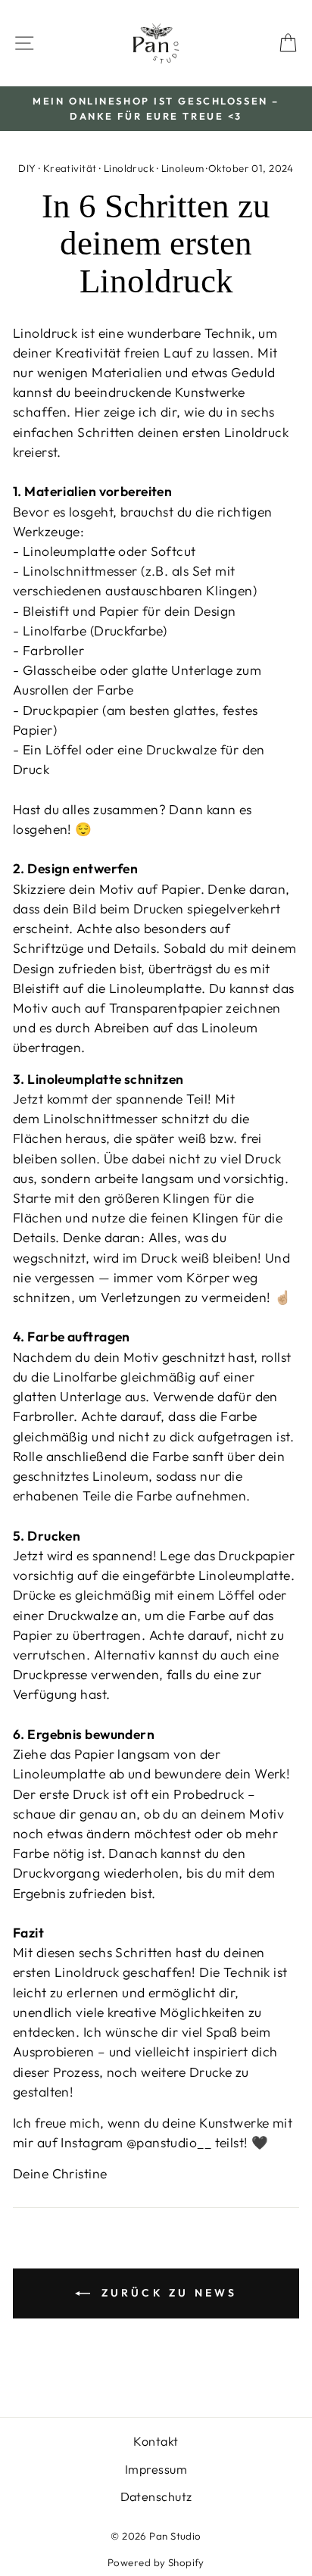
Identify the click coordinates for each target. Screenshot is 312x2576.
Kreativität (70, 168)
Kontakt (156, 2441)
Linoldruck (129, 168)
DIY (27, 168)
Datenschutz (156, 2496)
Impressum (156, 2469)
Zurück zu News (167, 2293)
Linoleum (183, 168)
